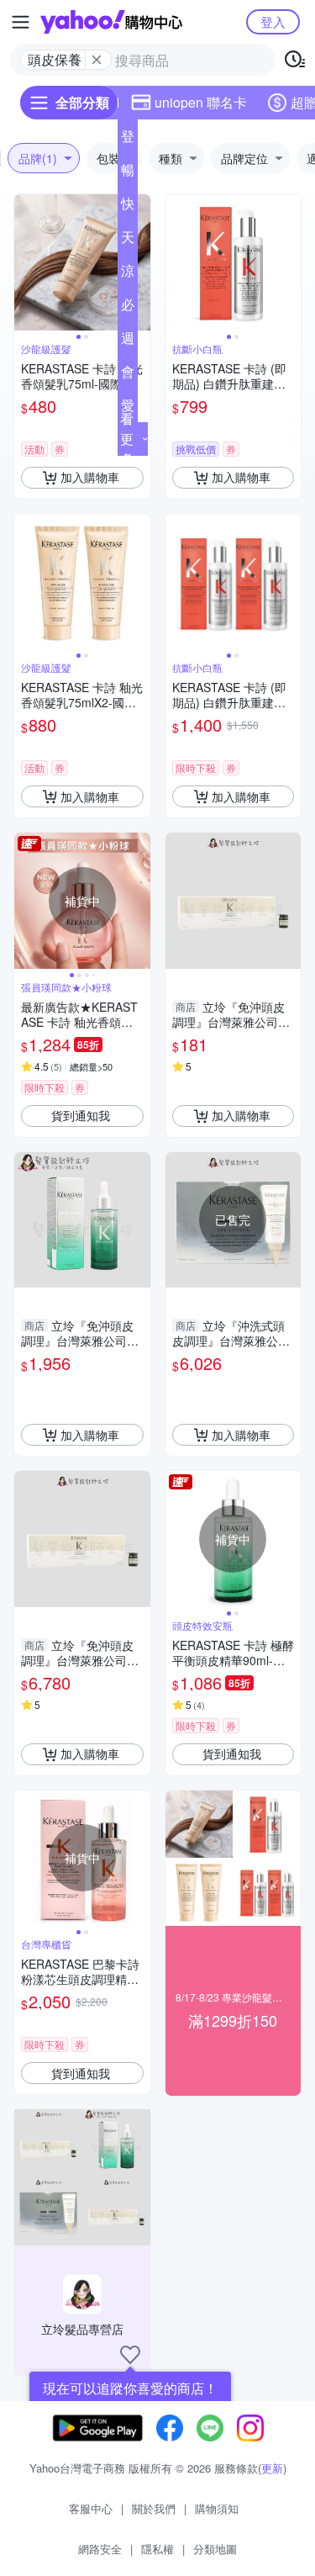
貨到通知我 (81, 1115)
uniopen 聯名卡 (201, 102)
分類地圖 (215, 2549)
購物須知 (217, 2508)
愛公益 (128, 409)
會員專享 (128, 375)
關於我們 (154, 2508)
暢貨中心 (128, 173)
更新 (272, 2468)
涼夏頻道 (128, 274)
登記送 (128, 140)
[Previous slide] (25, 262)
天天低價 (128, 241)
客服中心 (91, 2508)
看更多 (127, 439)
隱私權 (157, 2549)
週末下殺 (128, 341)
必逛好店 (128, 308)
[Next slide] (139, 262)
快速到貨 (128, 207)
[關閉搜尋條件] (97, 60)
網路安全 (100, 2549)
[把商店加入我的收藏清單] (130, 2355)
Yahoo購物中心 (111, 22)
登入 (273, 21)
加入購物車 (90, 477)
